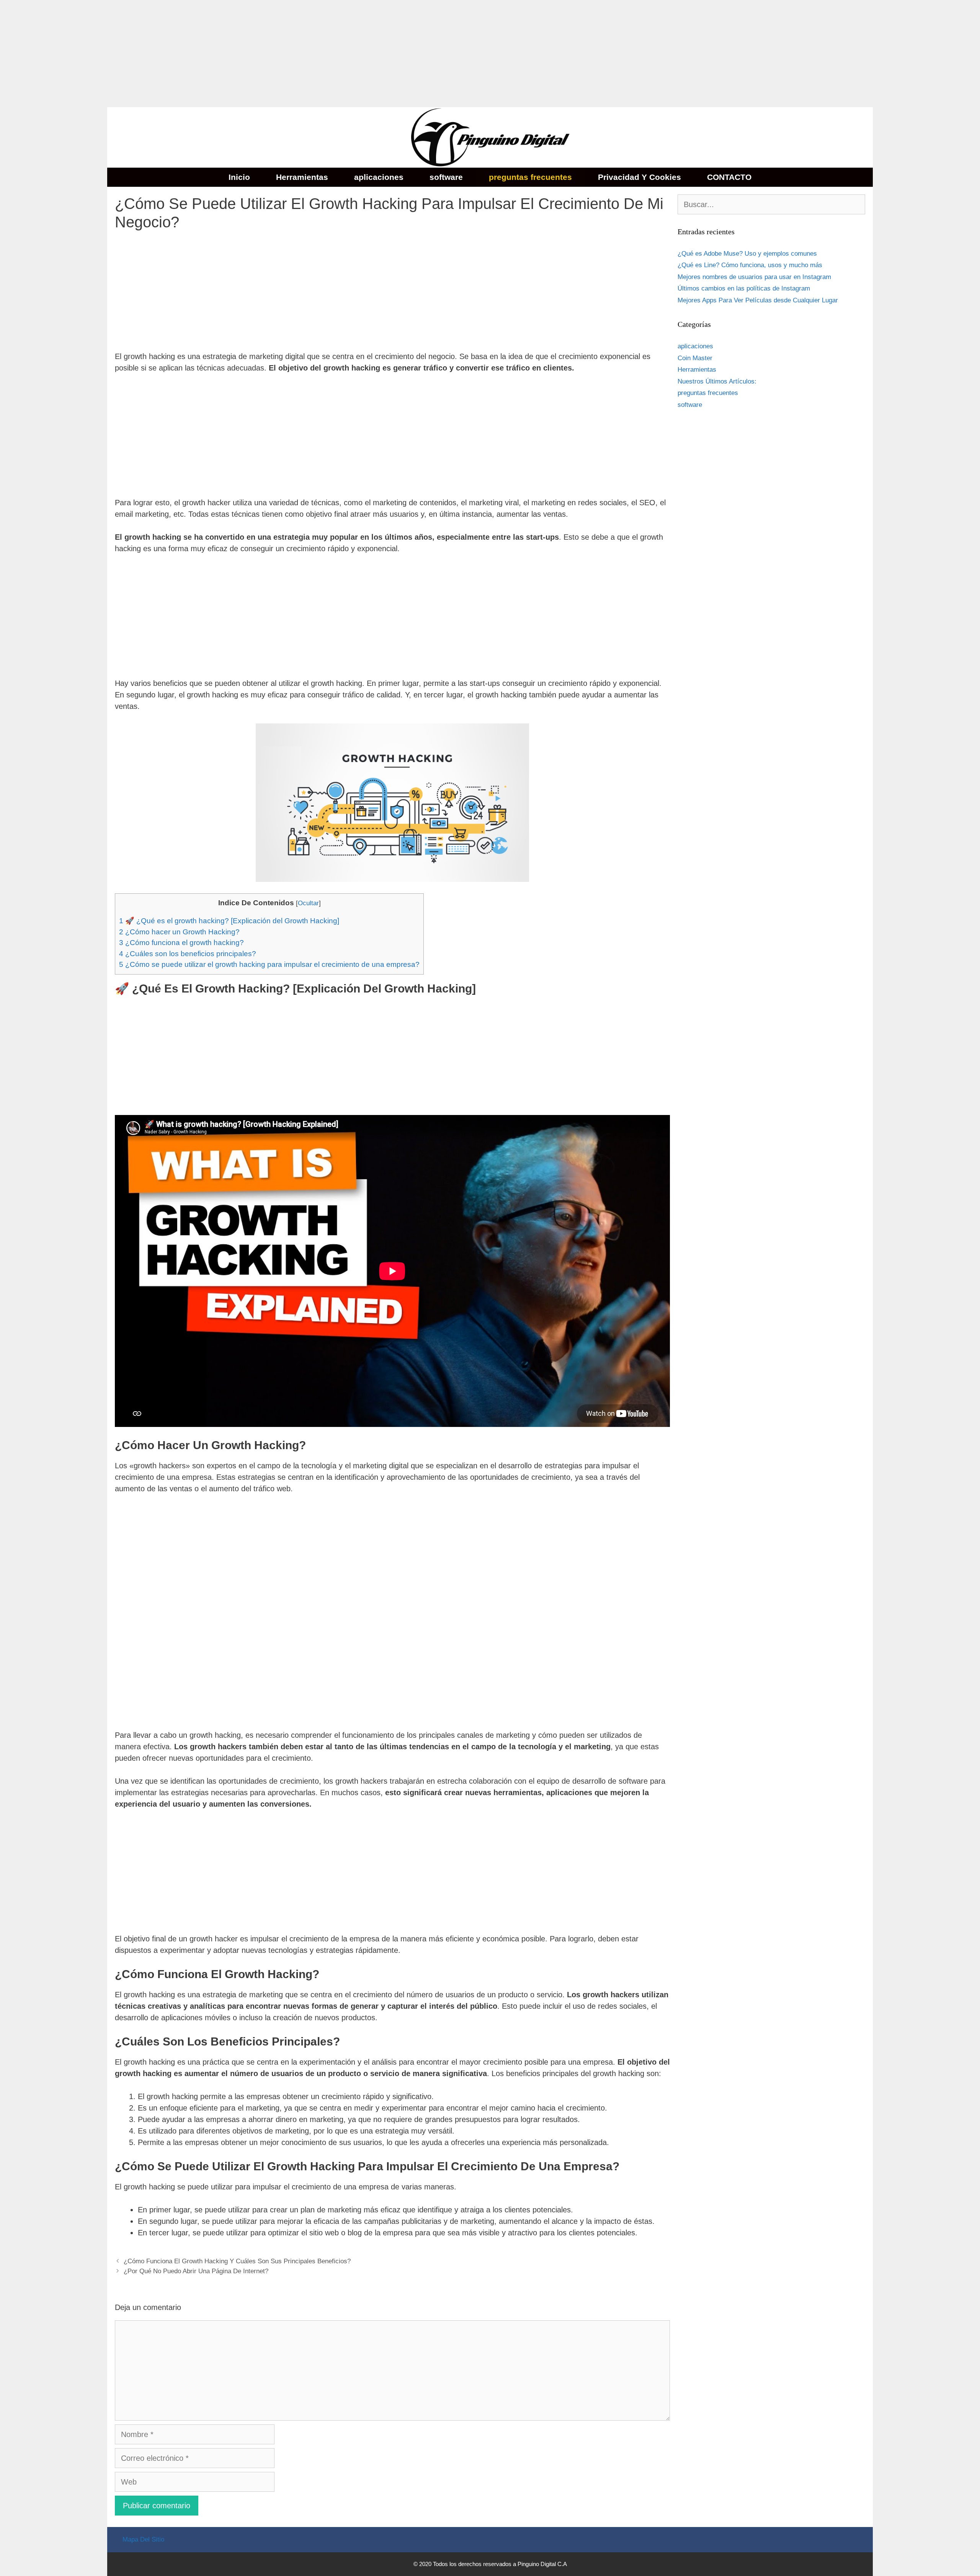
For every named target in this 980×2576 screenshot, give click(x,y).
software (446, 177)
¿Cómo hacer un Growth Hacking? (179, 932)
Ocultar (308, 903)
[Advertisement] (230, 54)
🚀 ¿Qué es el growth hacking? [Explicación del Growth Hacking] (229, 921)
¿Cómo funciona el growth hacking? (181, 943)
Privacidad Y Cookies (639, 177)
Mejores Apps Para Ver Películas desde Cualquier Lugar (758, 300)
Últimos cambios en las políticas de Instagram (744, 288)
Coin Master (695, 358)
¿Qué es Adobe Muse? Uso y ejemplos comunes (747, 254)
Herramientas (302, 177)
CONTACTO (729, 177)
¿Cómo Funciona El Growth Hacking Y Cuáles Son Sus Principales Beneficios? (237, 2261)
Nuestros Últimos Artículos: (717, 381)
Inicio (239, 177)
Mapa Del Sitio (143, 2539)
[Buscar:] (771, 205)
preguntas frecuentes (530, 177)
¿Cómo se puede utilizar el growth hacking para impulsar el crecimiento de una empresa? (269, 964)
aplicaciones (379, 177)
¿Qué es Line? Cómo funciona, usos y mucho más (750, 265)
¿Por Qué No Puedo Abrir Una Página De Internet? (196, 2271)
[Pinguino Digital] (490, 137)
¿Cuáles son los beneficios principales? (188, 954)
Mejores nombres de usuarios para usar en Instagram (754, 277)
